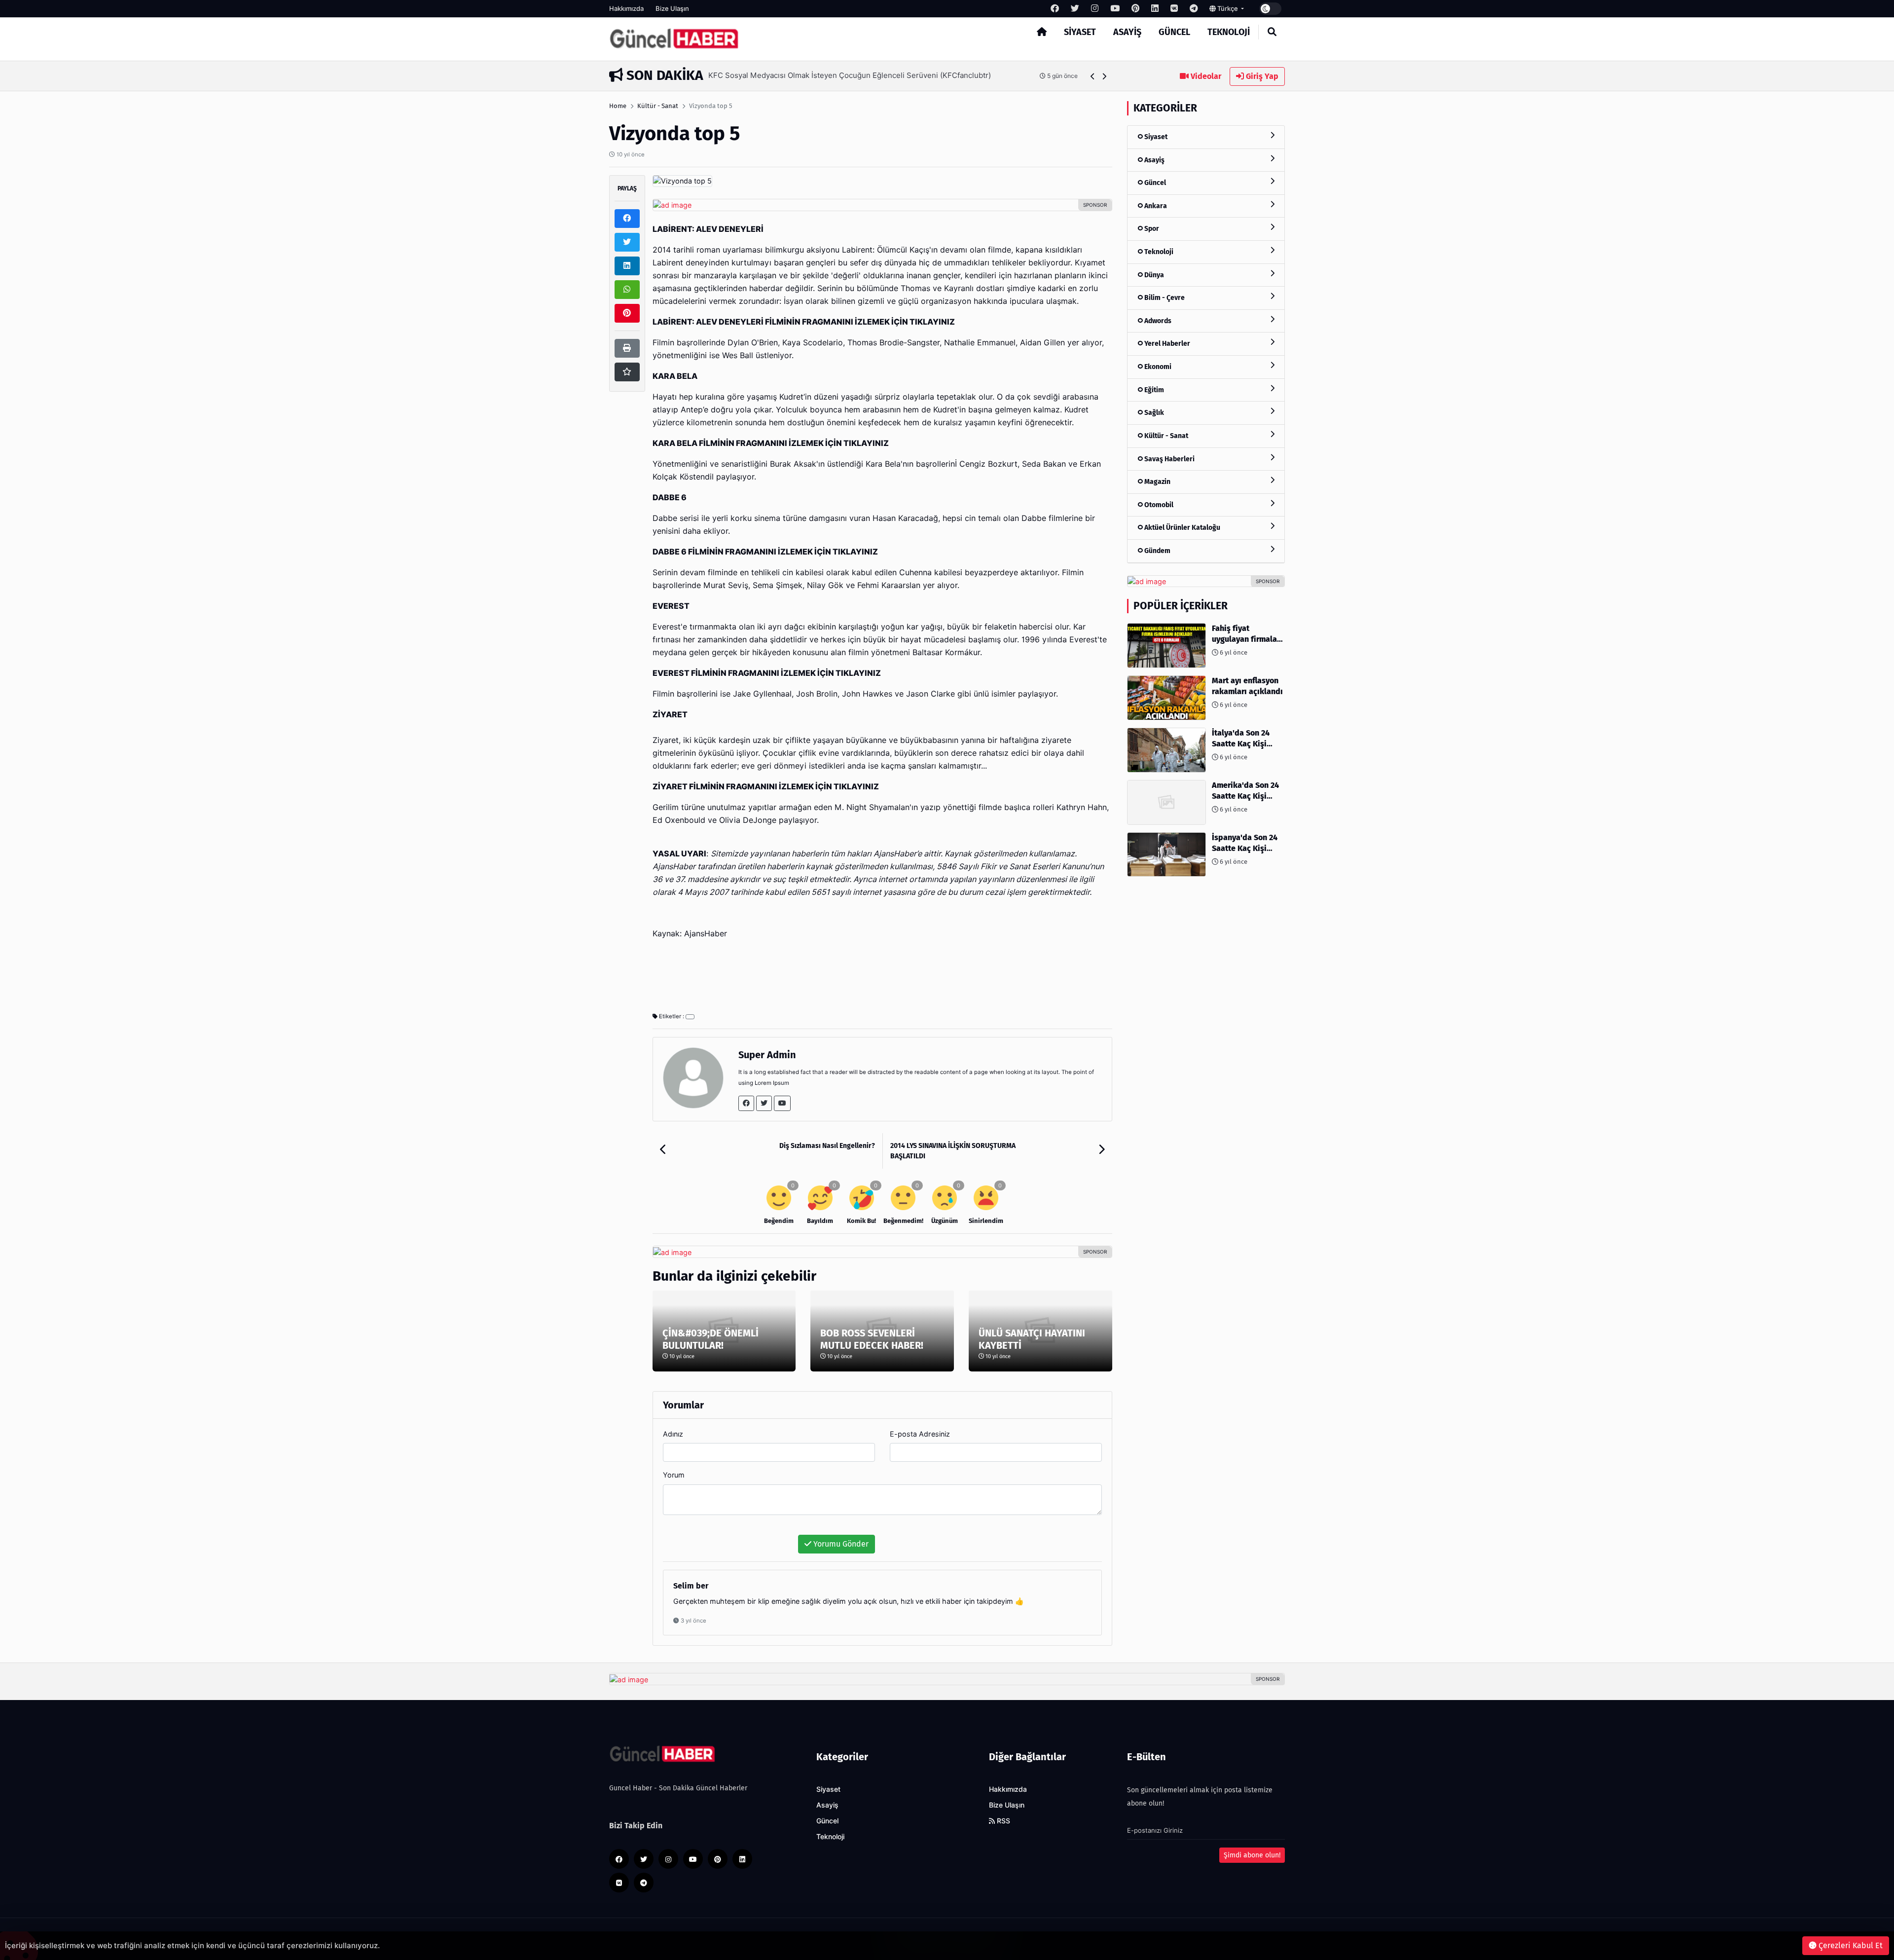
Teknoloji (1229, 32)
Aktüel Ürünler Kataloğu (1182, 528)
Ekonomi (1157, 367)
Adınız (673, 1434)
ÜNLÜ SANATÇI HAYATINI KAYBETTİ (1032, 1339)
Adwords (1157, 321)
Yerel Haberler (1166, 344)
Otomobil (1158, 505)
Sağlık (1153, 413)
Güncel (1174, 32)
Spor (1151, 229)
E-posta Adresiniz (920, 1434)
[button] (1093, 76)
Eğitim (1153, 390)
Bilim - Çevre (1164, 298)
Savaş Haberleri (1169, 459)
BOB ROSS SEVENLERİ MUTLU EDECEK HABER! (872, 1339)
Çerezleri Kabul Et (1850, 1945)
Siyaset (1080, 32)
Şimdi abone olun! (1252, 1855)
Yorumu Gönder (840, 1544)
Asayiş (1127, 32)
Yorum (674, 1475)
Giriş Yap (1261, 76)
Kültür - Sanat (658, 106)
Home (618, 106)
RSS (1002, 1821)
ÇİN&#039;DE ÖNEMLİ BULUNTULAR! (710, 1339)
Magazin (1157, 482)
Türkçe (1228, 8)
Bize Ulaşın (672, 8)
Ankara (1155, 206)
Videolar (1205, 76)
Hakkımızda (626, 8)
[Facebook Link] (746, 1103)
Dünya (1153, 275)
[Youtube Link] (782, 1103)
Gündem (1157, 551)
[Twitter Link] (764, 1103)
